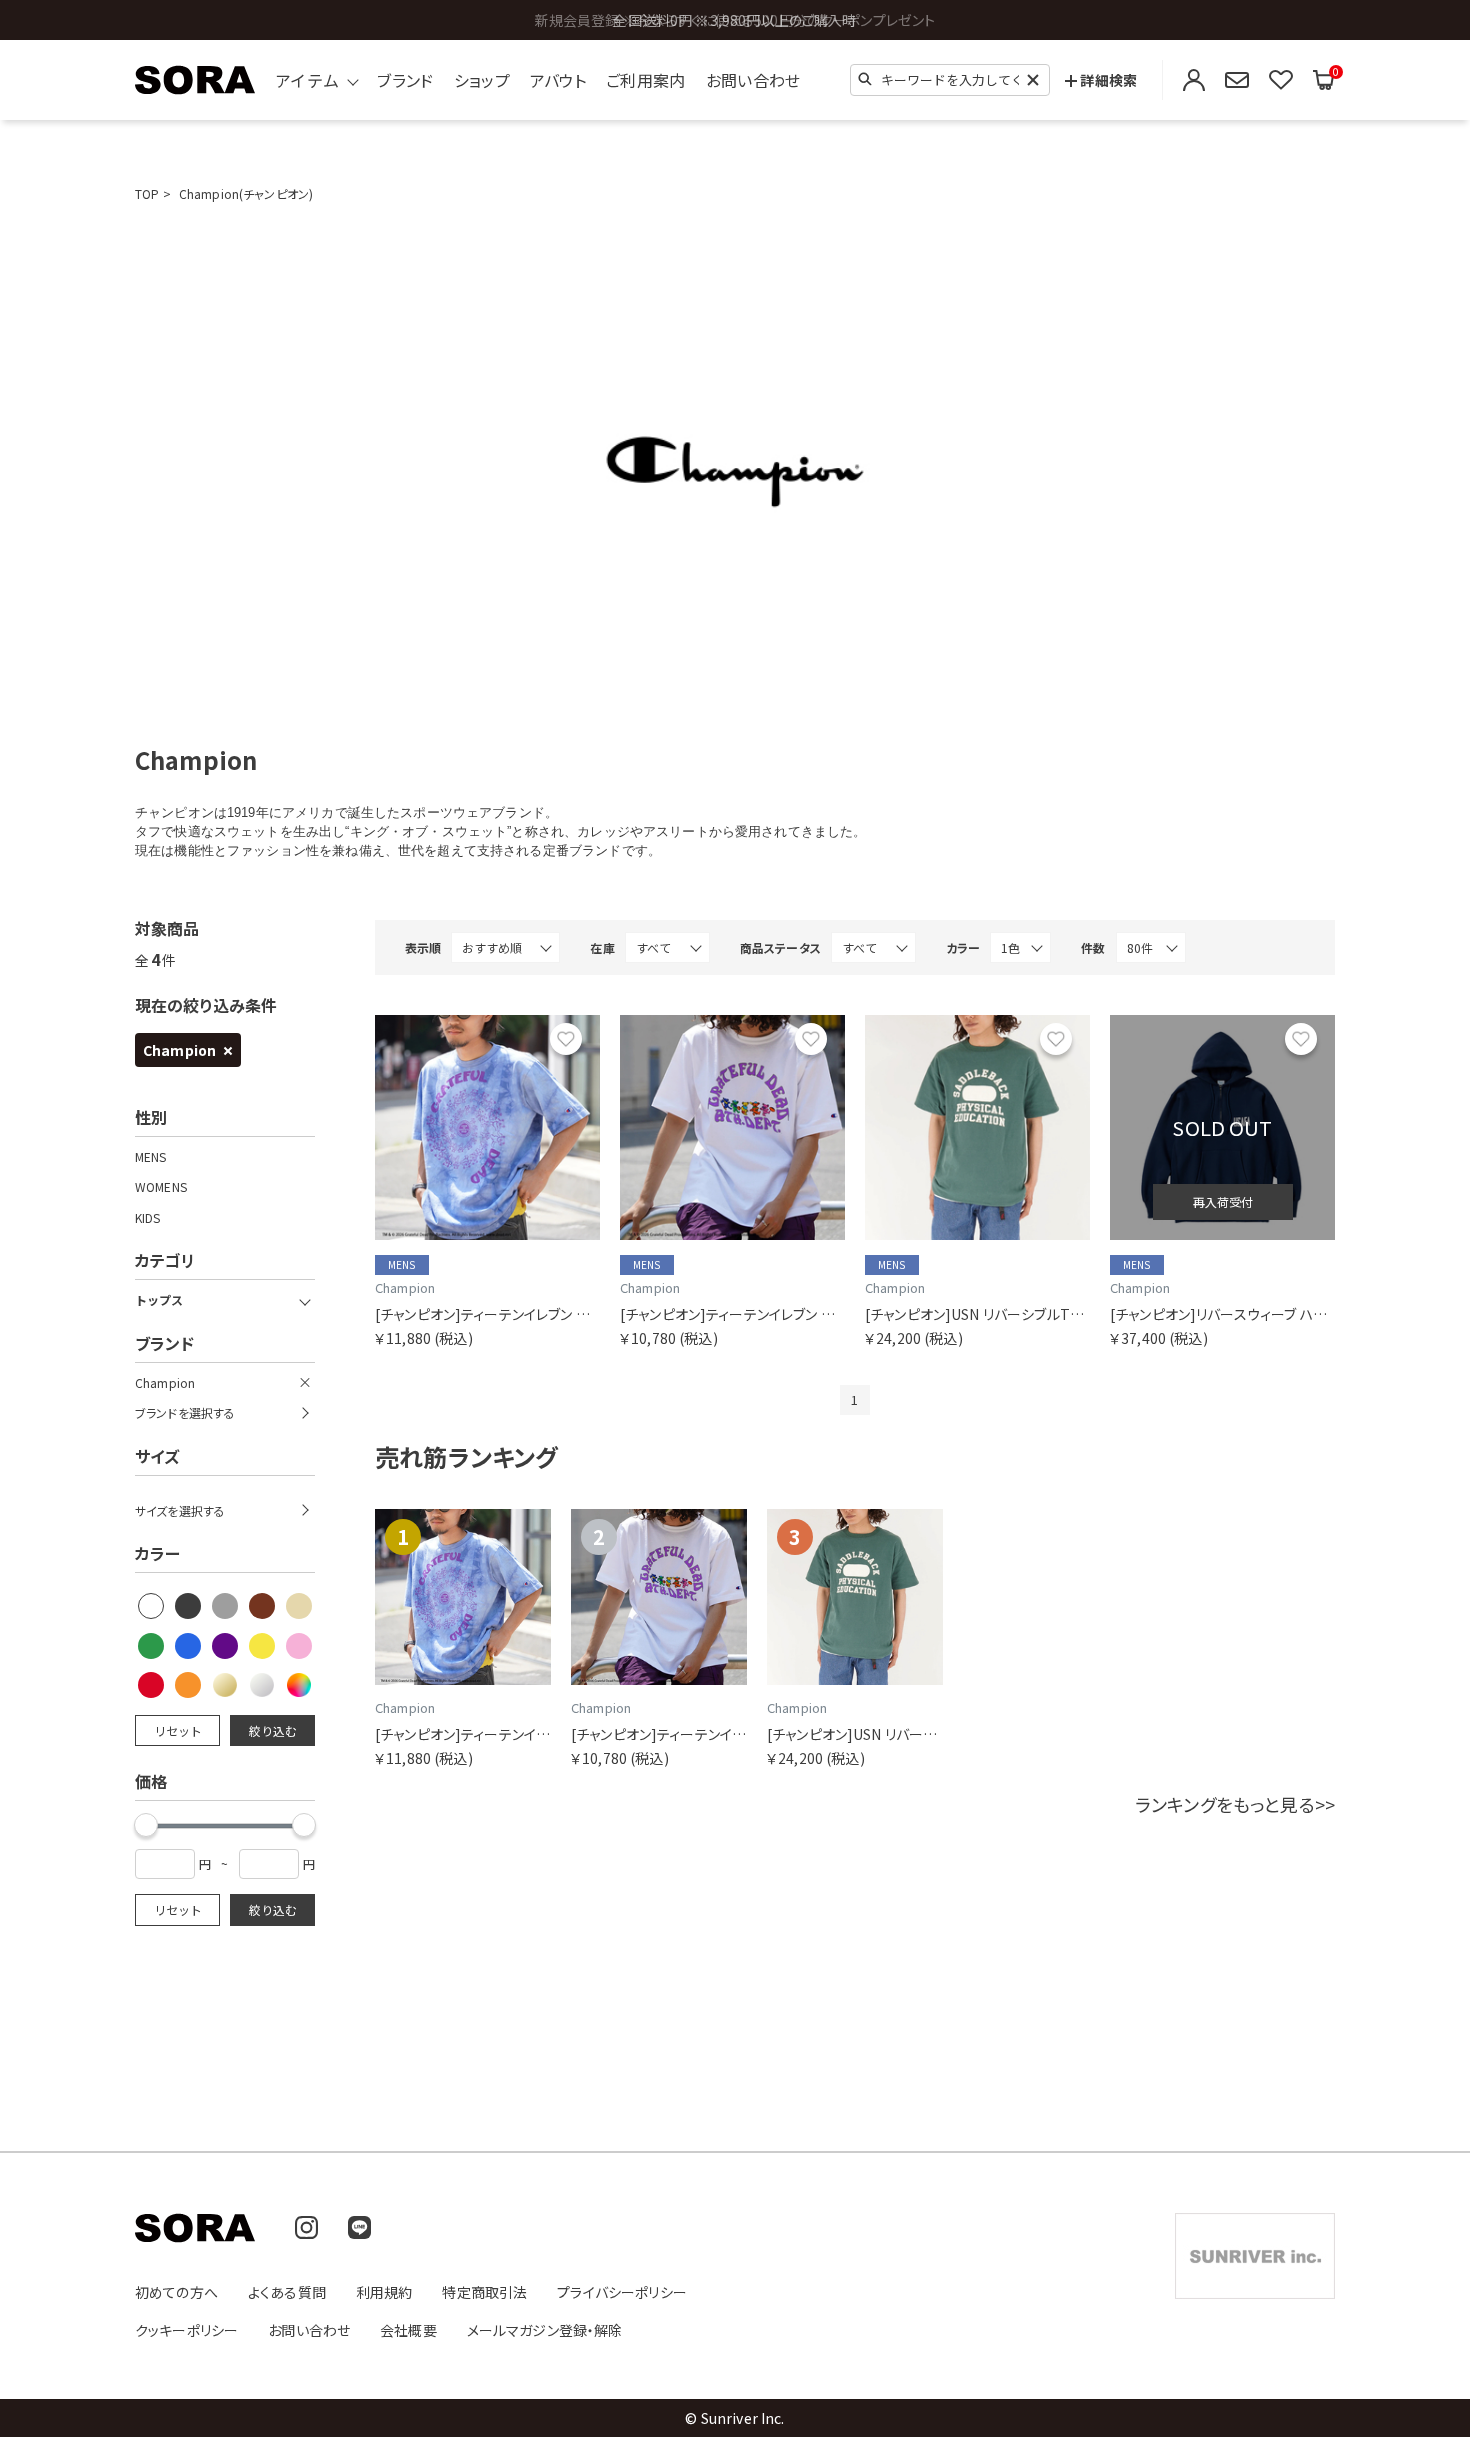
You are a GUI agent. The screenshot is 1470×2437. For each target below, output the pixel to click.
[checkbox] (152, 1607)
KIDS (148, 1218)
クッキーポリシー (186, 2330)
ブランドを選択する (185, 1413)
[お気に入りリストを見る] (1281, 80)
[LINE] (359, 2228)
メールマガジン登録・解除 (545, 2330)
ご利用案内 (646, 80)
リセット (178, 1730)
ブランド (405, 80)
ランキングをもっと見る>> (1235, 1804)
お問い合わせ (753, 80)
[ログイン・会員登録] (1194, 80)
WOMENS (161, 1187)
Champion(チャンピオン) (246, 193)
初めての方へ (176, 2292)
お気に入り (566, 1039)
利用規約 (384, 2292)
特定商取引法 (484, 2292)
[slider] (146, 1825)
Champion (179, 1050)
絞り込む (273, 1730)
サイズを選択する (180, 1511)
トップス (159, 1300)
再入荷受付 (1223, 1201)
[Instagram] (306, 2228)
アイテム (307, 80)
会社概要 (408, 2330)
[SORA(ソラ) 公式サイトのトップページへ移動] (195, 80)
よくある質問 (287, 2292)
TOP (147, 193)
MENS (151, 1157)
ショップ (482, 80)
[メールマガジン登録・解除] (1237, 80)
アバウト (558, 80)
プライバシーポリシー (622, 2292)
